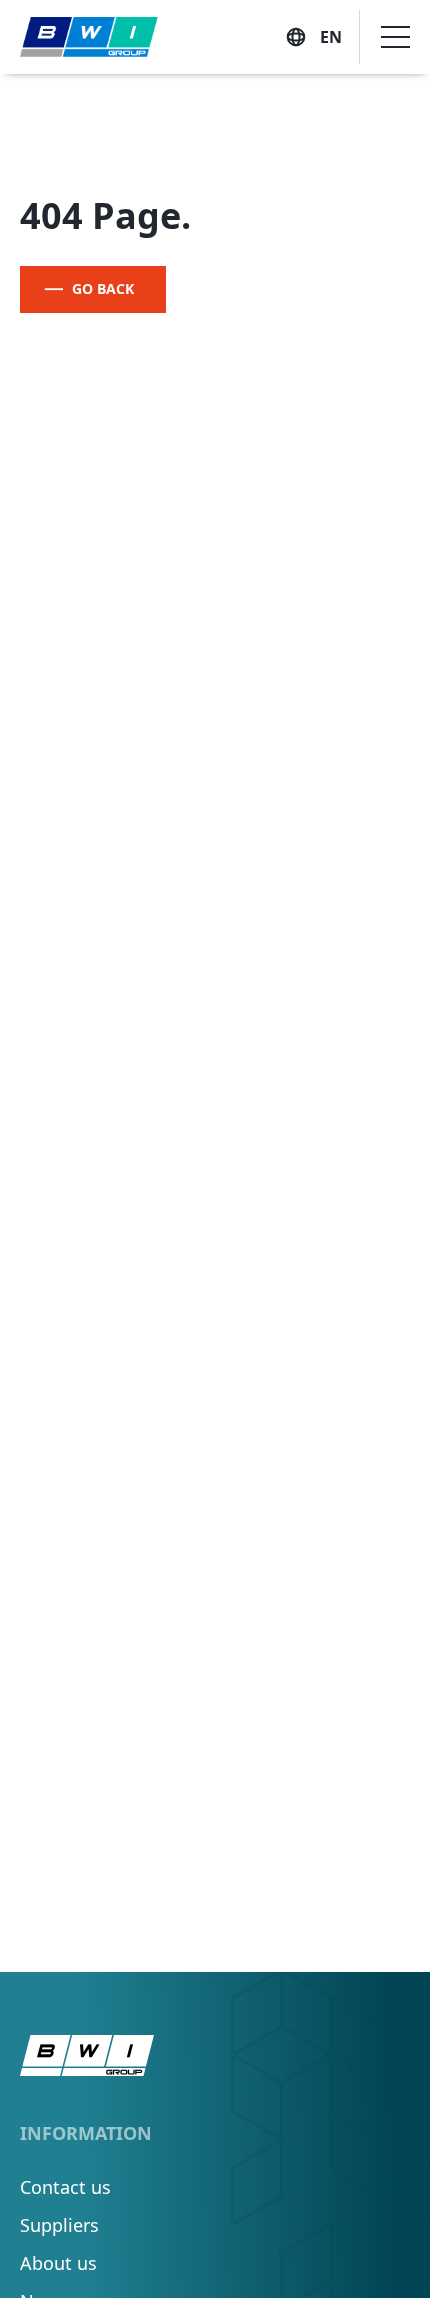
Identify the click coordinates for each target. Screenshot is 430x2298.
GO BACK (103, 288)
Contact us (65, 2187)
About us (58, 2263)
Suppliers (59, 2225)
